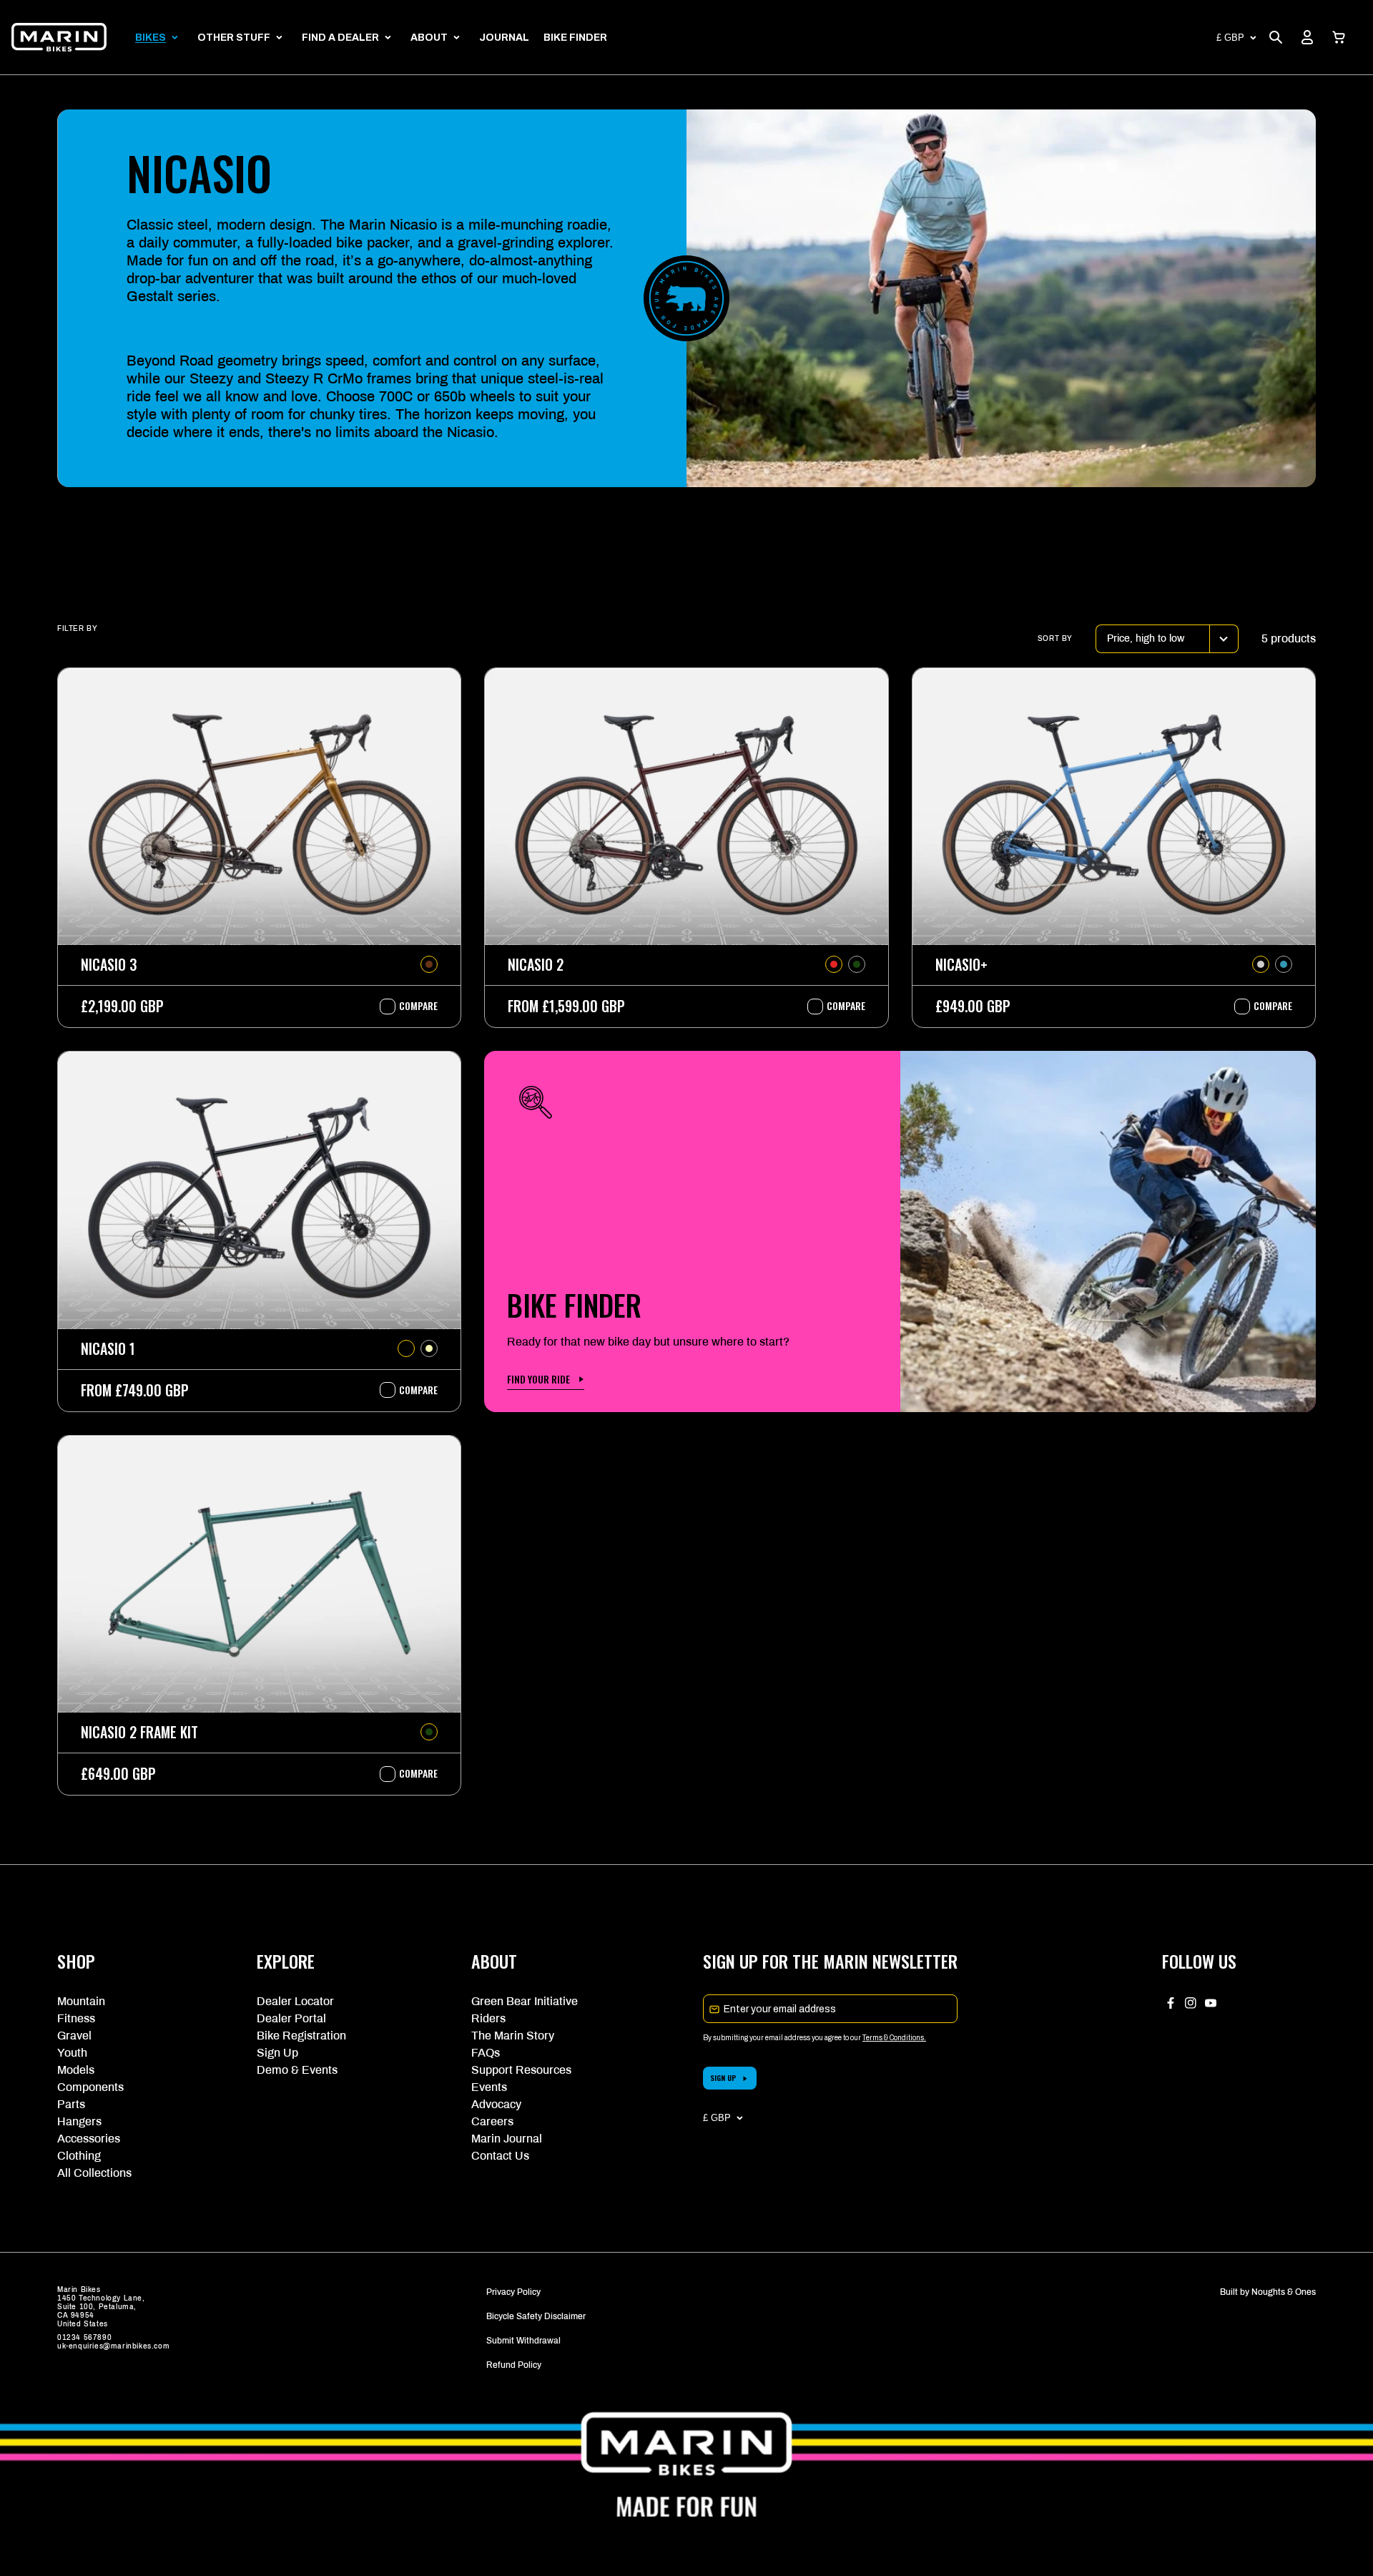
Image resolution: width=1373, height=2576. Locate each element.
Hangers (79, 2121)
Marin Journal (507, 2139)
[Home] (59, 37)
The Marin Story (513, 2036)
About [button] (429, 38)
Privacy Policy (513, 2292)
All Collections (94, 2173)
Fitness (76, 2018)
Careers (492, 2121)
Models (76, 2070)
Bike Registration (301, 2036)
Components (90, 2087)
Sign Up (277, 2053)
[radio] (429, 964)
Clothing (79, 2156)
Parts (71, 2104)
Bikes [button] (151, 38)
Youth (72, 2053)
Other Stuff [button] (234, 38)
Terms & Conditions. (894, 2038)
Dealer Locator (295, 2001)
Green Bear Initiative (525, 2001)
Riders (488, 2018)
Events (489, 2087)
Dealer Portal (291, 2018)
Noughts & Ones (1284, 2292)
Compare (411, 1006)
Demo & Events (297, 2070)
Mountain (81, 2001)
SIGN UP (723, 2078)
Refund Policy (514, 2365)
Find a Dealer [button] (340, 38)
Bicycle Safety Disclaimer (536, 2316)
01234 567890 (84, 2337)
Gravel (74, 2036)
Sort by (1055, 638)
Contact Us (500, 2156)
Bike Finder (575, 38)
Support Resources (521, 2070)
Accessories (89, 2139)
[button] (1339, 37)
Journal (504, 38)
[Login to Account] (1307, 37)
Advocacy (496, 2104)
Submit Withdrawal (523, 2341)
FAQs (486, 2053)
